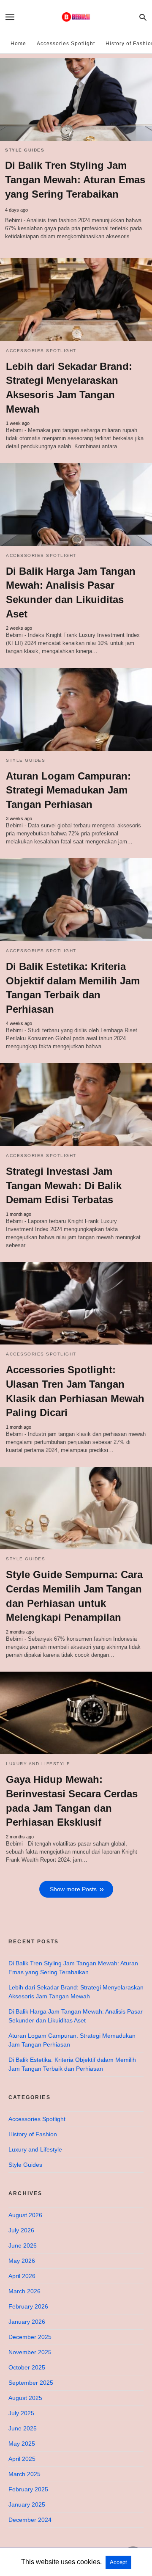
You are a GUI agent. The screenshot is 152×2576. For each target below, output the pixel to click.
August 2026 (25, 2215)
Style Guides (25, 150)
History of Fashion (33, 2134)
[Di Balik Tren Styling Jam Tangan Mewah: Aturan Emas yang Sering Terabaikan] (76, 99)
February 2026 (28, 2306)
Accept (118, 2562)
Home (18, 44)
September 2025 (31, 2383)
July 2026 (21, 2230)
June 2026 (23, 2245)
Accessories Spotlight (66, 44)
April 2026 (22, 2276)
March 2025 (24, 2474)
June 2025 (23, 2428)
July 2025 (21, 2413)
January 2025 (27, 2504)
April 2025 (22, 2459)
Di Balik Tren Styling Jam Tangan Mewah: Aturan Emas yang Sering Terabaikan (75, 180)
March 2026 (24, 2291)
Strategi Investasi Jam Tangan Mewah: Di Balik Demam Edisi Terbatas (64, 1185)
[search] (143, 17)
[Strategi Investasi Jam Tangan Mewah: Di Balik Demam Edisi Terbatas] (76, 1105)
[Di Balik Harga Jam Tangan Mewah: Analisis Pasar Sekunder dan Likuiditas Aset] (76, 504)
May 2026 (22, 2261)
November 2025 (30, 2352)
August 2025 (25, 2398)
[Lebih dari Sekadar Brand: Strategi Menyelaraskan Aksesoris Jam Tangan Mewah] (76, 300)
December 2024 (30, 2520)
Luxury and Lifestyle (38, 1764)
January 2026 (27, 2322)
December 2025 (30, 2337)
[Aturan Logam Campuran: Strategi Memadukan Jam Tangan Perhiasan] (76, 709)
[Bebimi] (76, 17)
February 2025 (28, 2489)
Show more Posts (73, 1889)
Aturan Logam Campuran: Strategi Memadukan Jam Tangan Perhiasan (68, 790)
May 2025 (22, 2444)
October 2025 (27, 2367)
